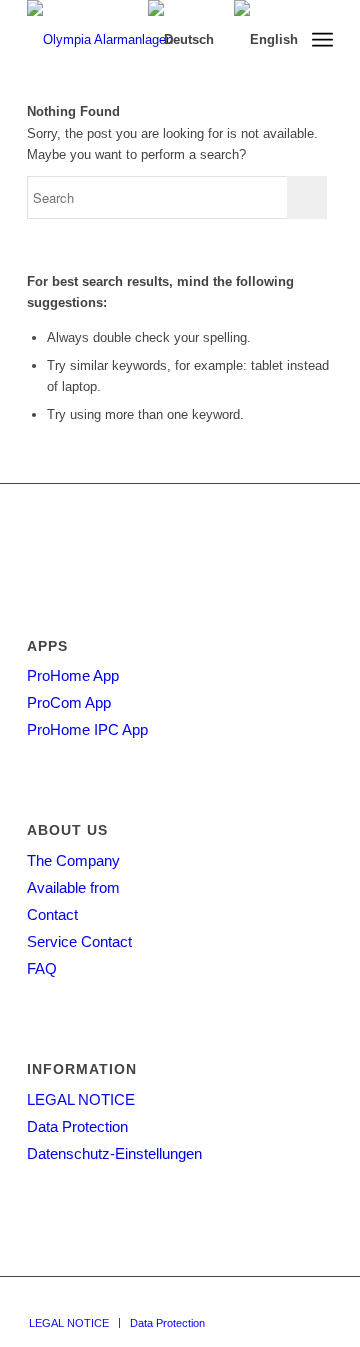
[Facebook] (288, 1302)
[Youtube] (318, 1302)
